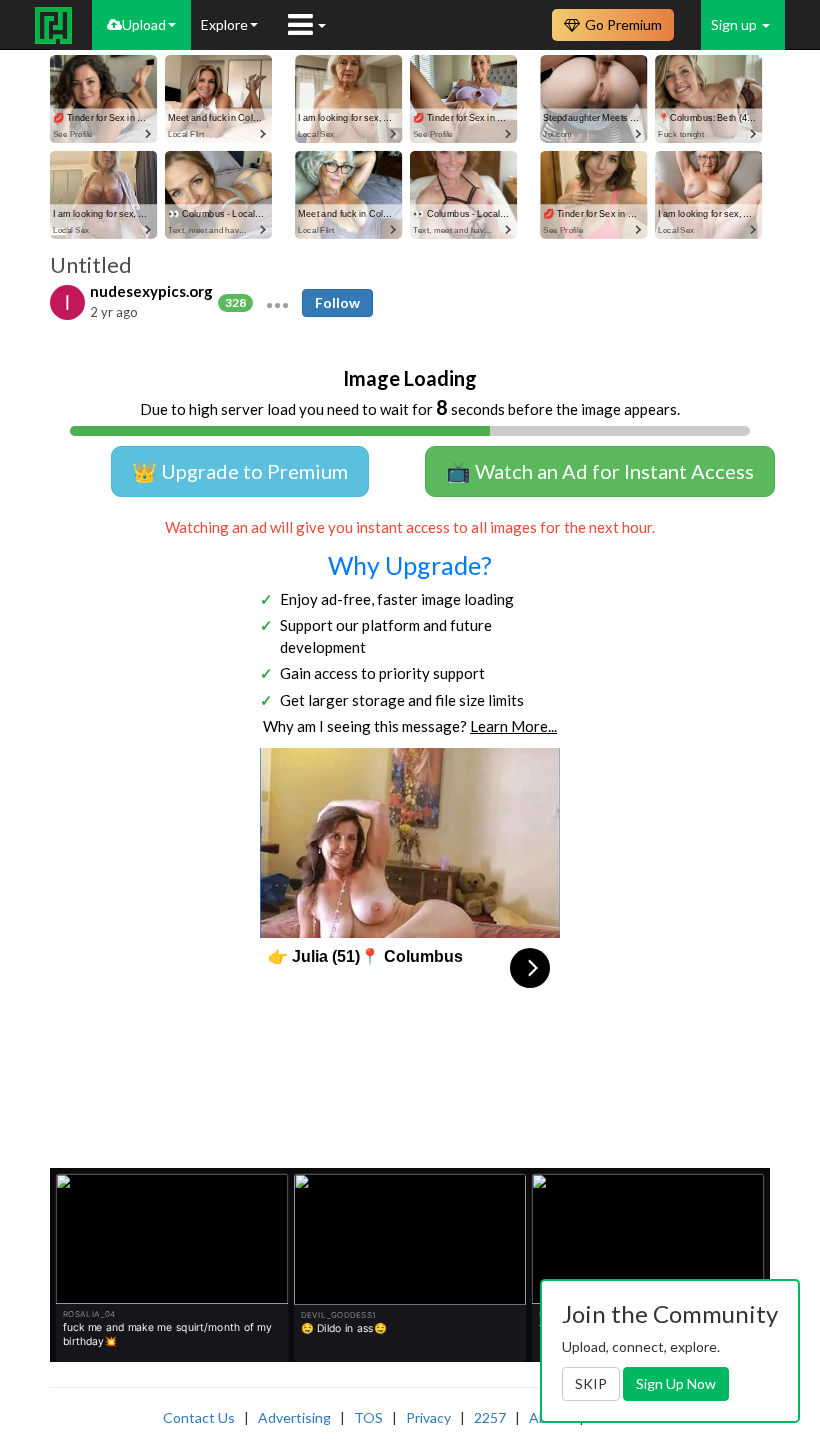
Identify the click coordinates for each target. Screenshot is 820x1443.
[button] (277, 303)
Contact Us (199, 1417)
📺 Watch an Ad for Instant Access (600, 471)
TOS (368, 1417)
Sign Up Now (676, 1383)
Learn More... (513, 726)
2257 (490, 1417)
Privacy (428, 1417)
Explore (224, 24)
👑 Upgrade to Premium (240, 471)
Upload (144, 24)
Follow (337, 302)
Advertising (294, 1417)
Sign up (735, 24)
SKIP (591, 1383)
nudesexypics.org (151, 291)
